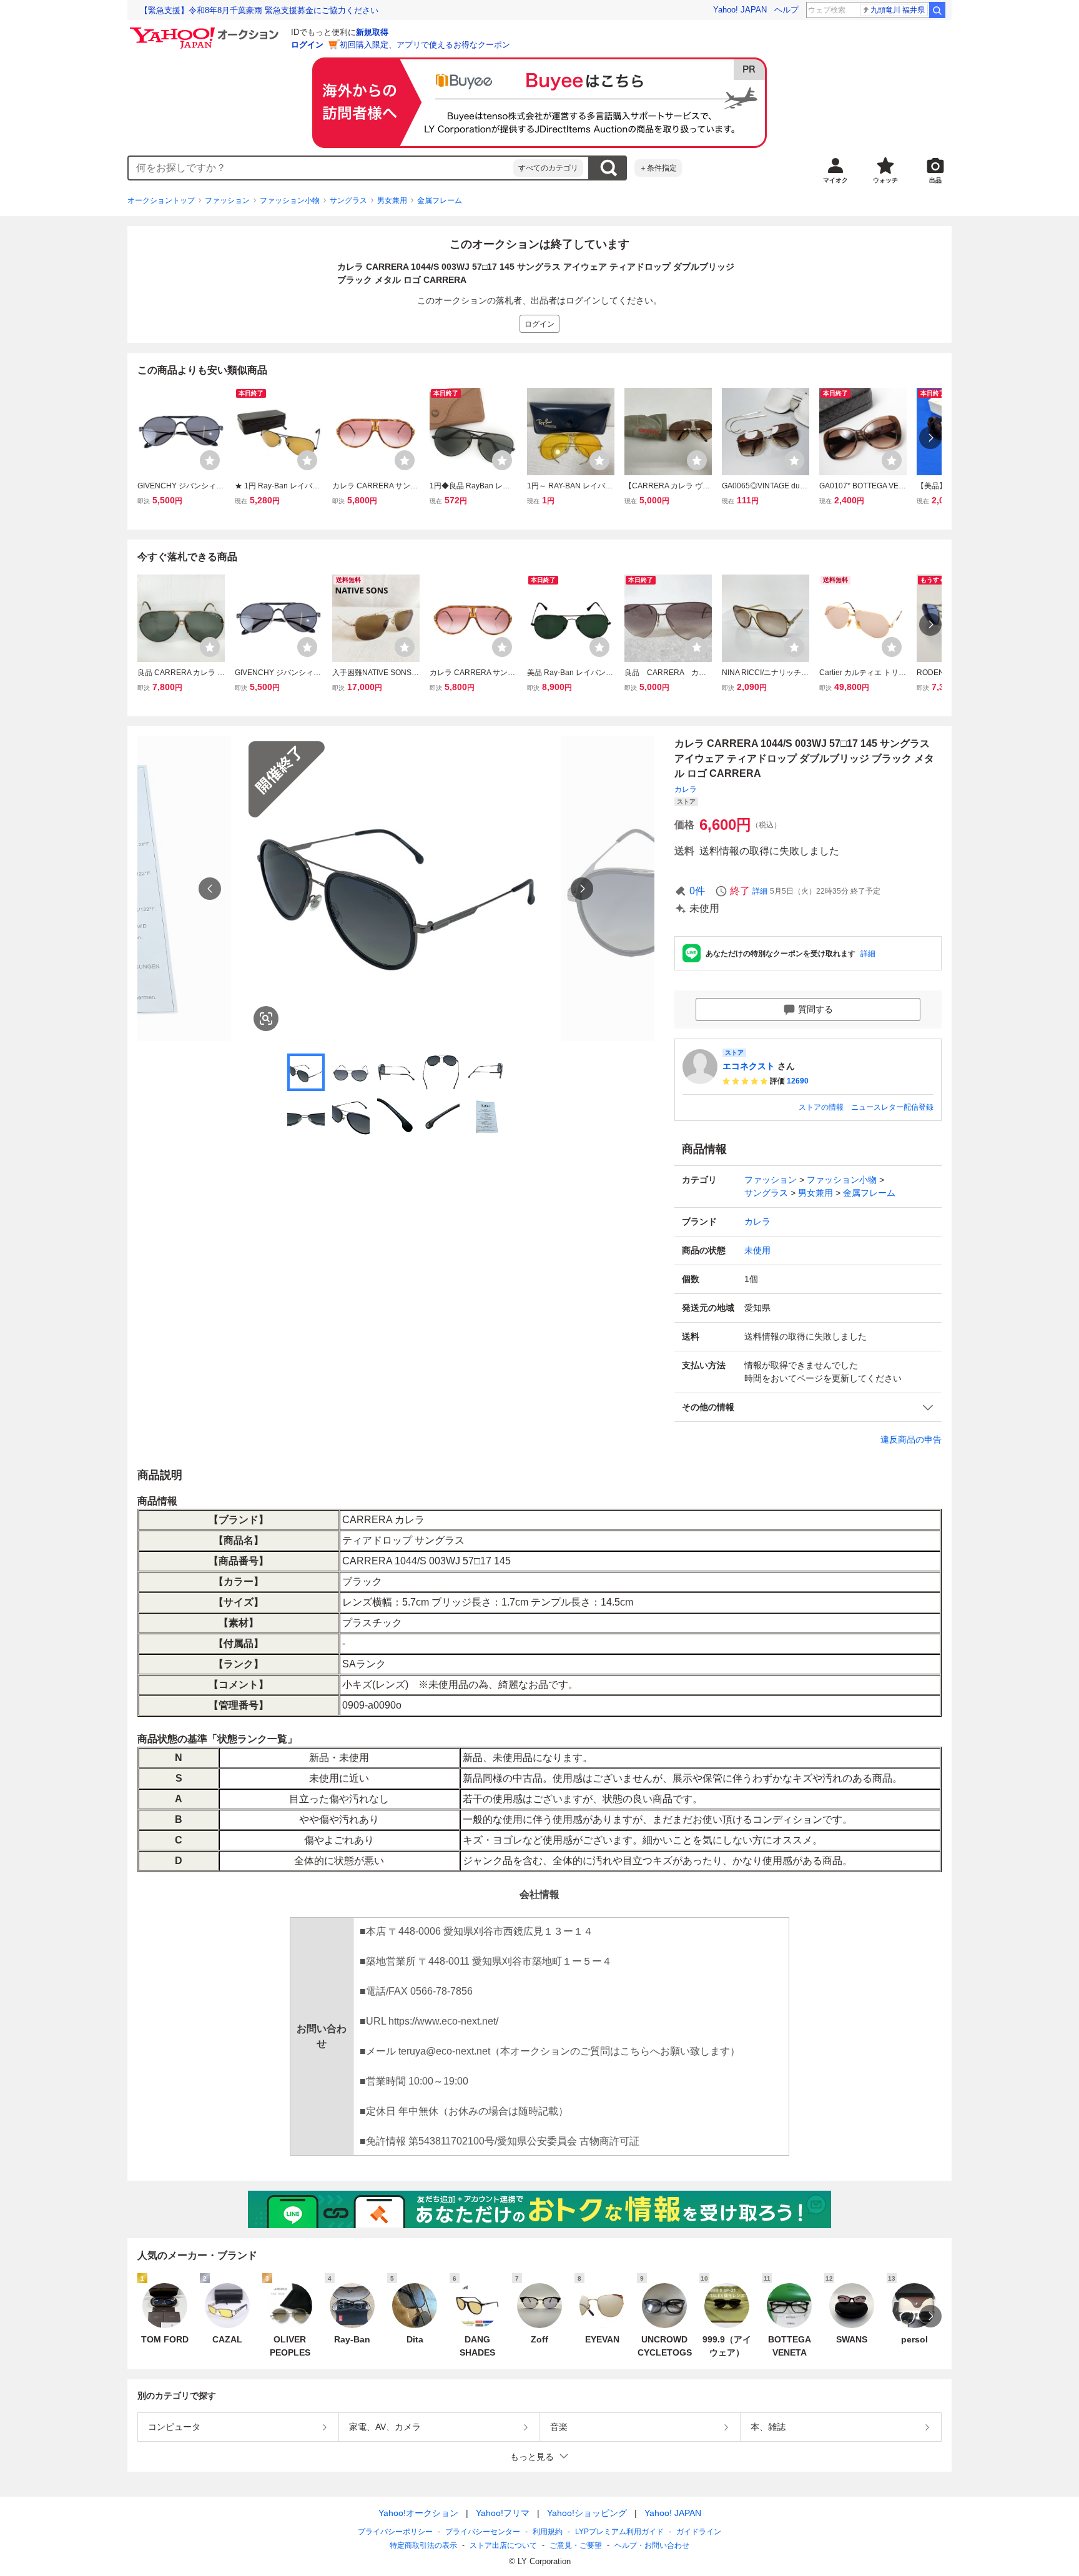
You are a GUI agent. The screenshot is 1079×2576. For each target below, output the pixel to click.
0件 (697, 891)
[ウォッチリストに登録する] (210, 460)
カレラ (686, 789)
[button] (808, 1407)
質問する (815, 1009)
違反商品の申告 (911, 1439)
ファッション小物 (290, 200)
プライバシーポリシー (395, 2532)
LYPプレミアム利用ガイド (619, 2532)
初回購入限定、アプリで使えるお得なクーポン (425, 45)
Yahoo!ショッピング (587, 2513)
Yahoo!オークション (418, 2513)
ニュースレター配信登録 (892, 1107)
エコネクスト (749, 1066)
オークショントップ (161, 200)
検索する (608, 168)
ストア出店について (503, 2545)
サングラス (348, 200)
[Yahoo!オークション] (206, 31)
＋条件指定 (658, 168)
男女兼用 (392, 200)
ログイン (307, 45)
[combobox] (321, 168)
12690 (798, 1081)
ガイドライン (699, 2532)
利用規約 (548, 2532)
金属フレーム (440, 200)
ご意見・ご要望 (576, 2545)
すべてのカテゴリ (548, 168)
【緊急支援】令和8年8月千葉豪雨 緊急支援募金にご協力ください (259, 10)
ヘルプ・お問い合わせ (652, 2545)
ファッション (227, 200)
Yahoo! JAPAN (740, 10)
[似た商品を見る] (266, 1019)
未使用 (757, 1250)
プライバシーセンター (483, 2532)
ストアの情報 (821, 1107)
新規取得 (372, 32)
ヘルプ (786, 10)
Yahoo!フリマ (503, 2513)
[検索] (937, 10)
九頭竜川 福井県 (898, 10)
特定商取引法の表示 (423, 2545)
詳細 (760, 891)
